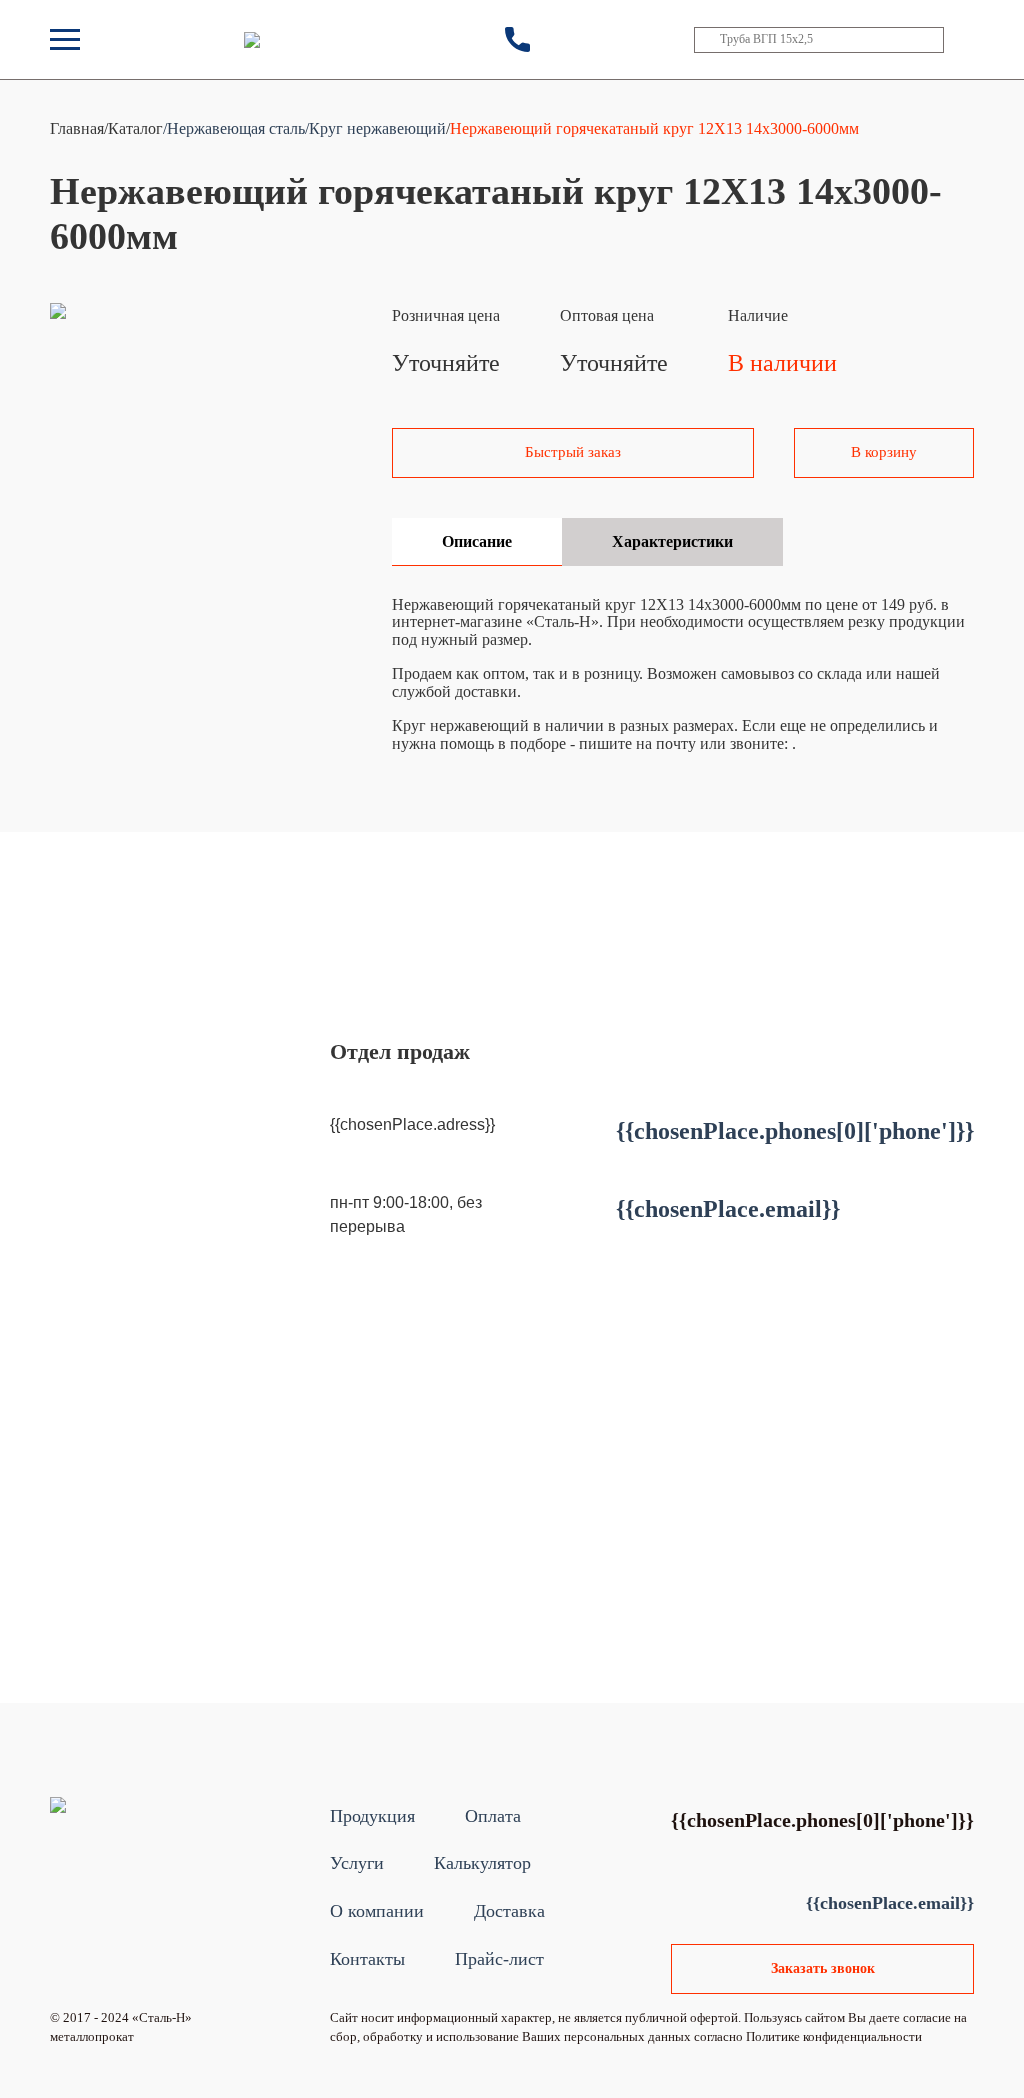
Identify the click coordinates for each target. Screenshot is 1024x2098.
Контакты (367, 1959)
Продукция (372, 1816)
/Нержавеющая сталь (234, 128)
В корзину (884, 452)
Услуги (357, 1863)
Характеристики (672, 541)
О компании (377, 1911)
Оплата (493, 1816)
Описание (477, 541)
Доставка (509, 1911)
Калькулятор (482, 1863)
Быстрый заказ (573, 452)
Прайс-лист (499, 1959)
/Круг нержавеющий (375, 128)
